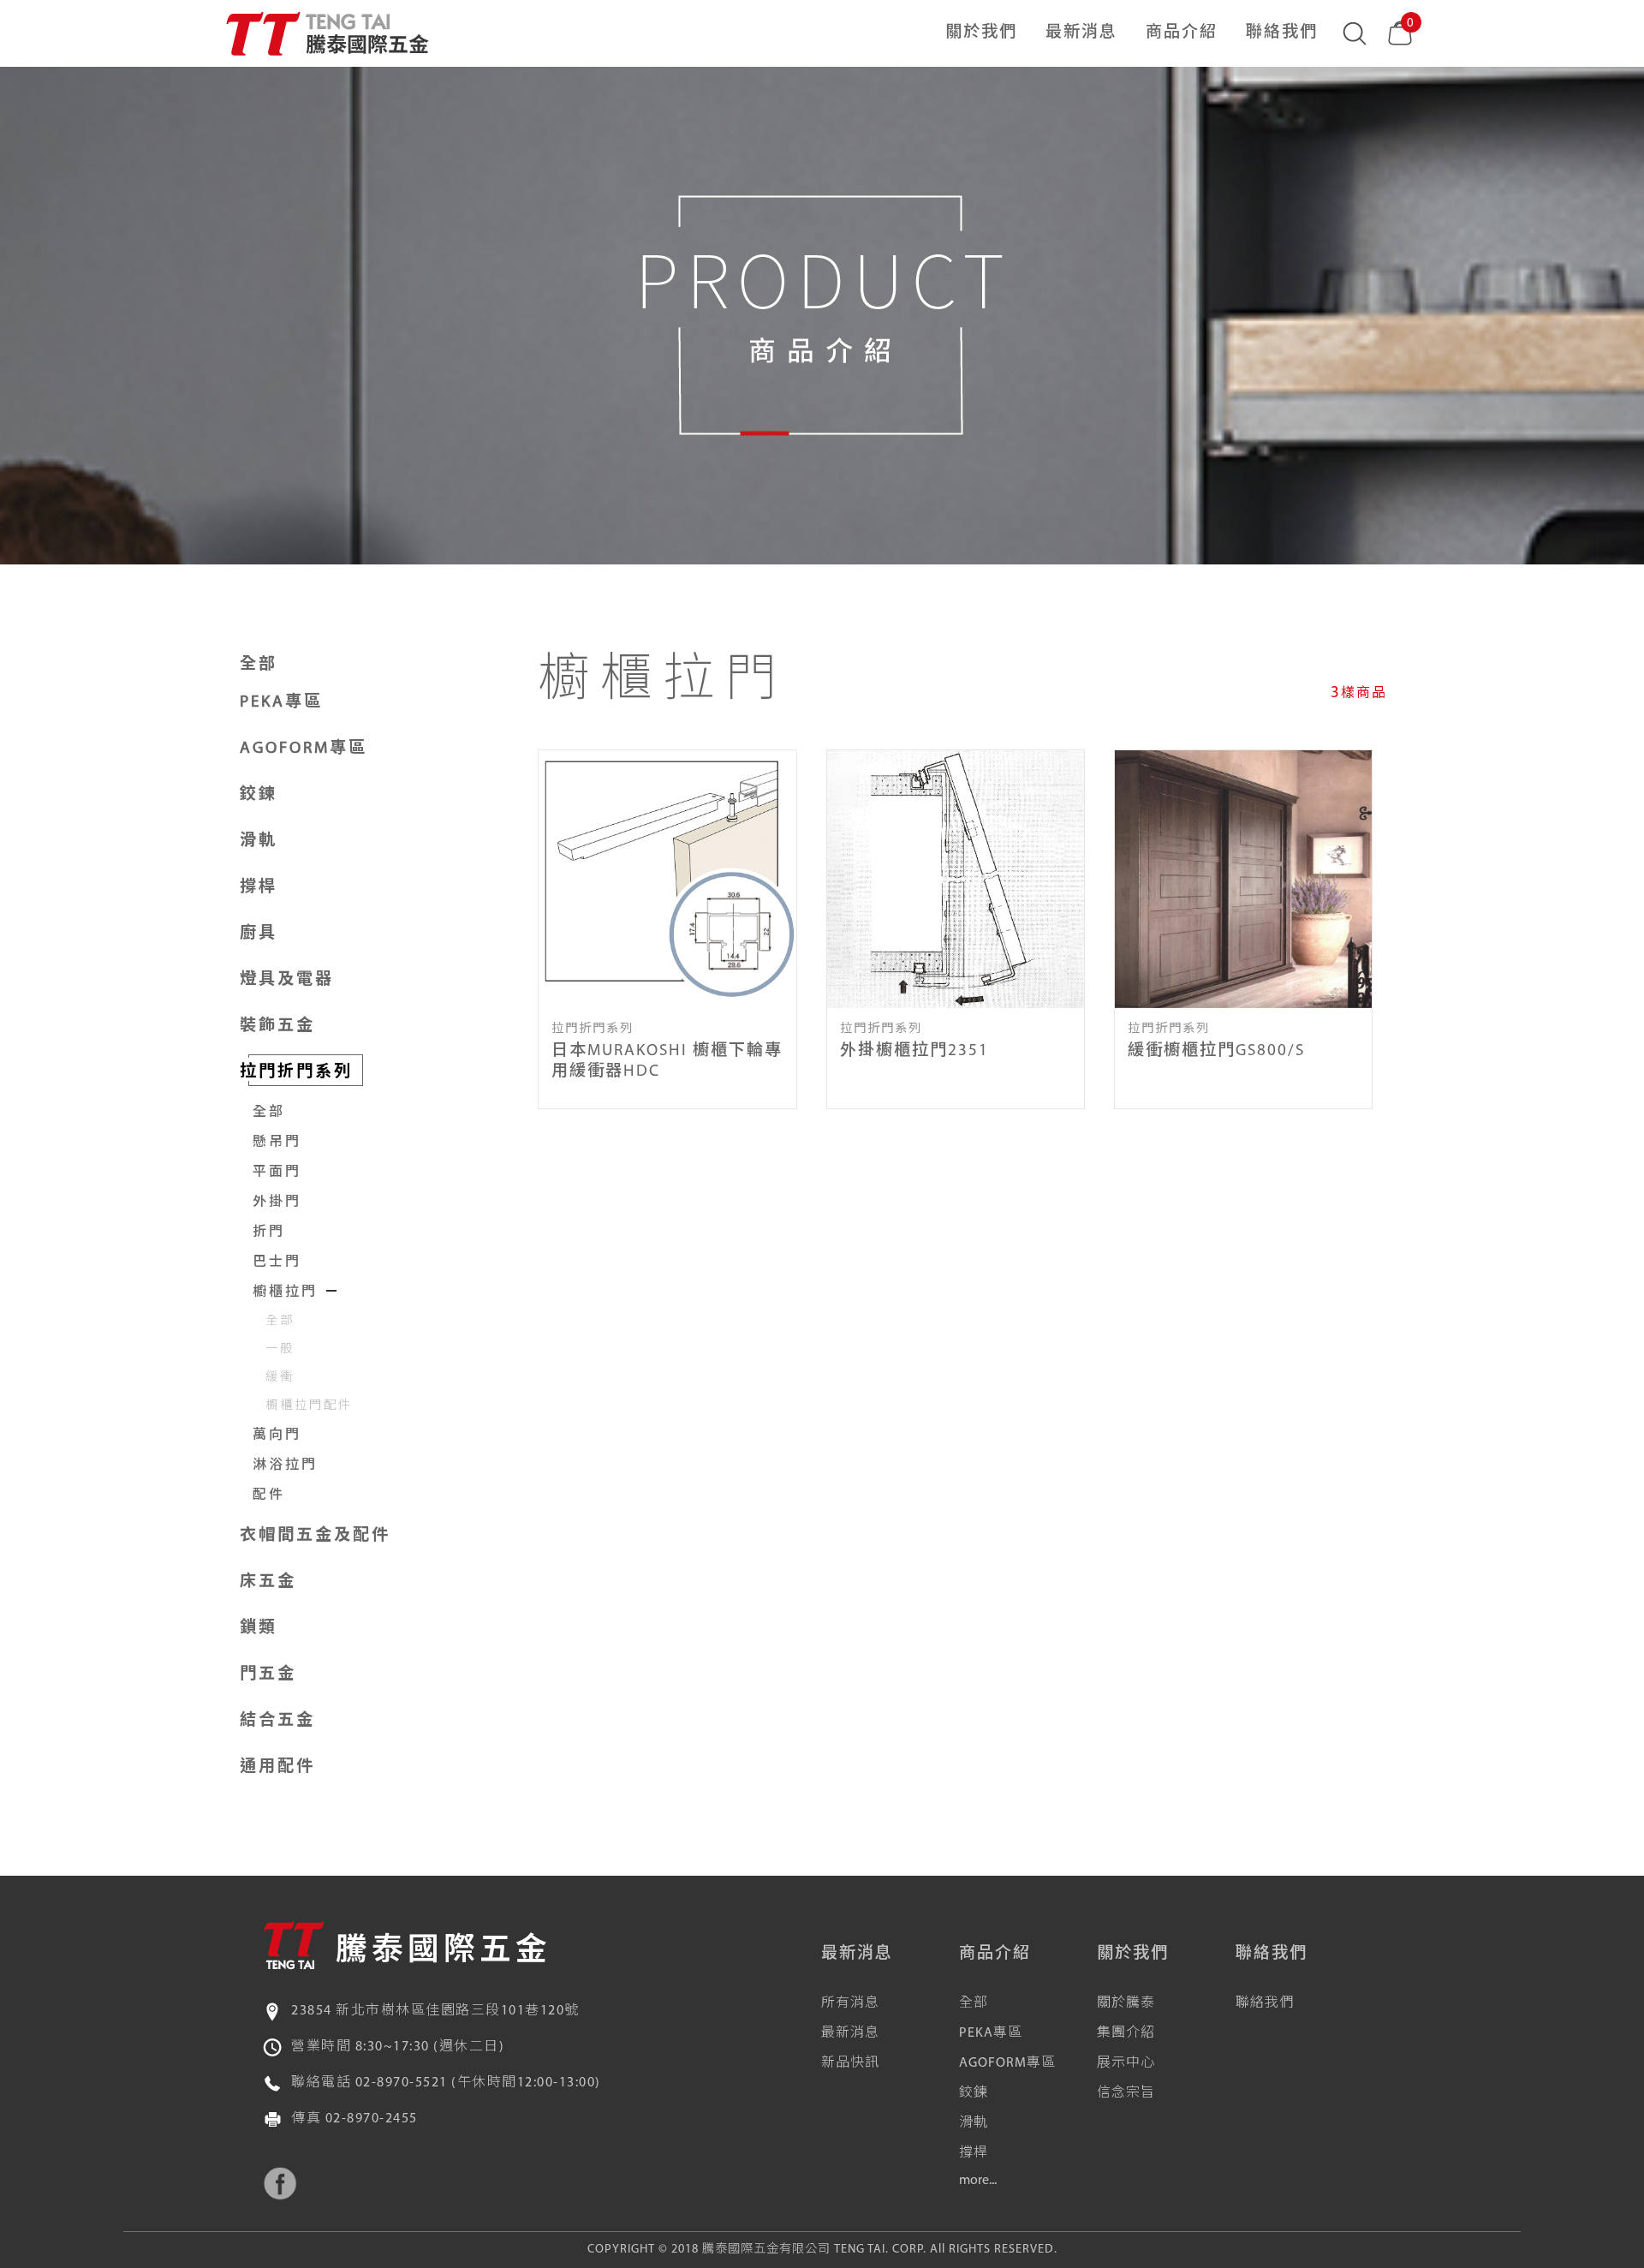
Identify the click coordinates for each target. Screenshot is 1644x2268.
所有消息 (850, 2003)
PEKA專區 (991, 2033)
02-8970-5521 (402, 2083)
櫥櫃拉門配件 (309, 1406)
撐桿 (974, 2153)
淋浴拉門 (285, 1465)
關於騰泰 (1126, 2003)
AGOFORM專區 (1007, 2063)
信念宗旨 (1126, 2093)
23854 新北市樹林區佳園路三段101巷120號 (435, 2011)
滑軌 (974, 2123)
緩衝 (280, 1378)
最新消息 (1081, 33)
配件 (269, 1495)
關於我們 (981, 33)
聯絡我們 (1282, 33)
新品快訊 (850, 2063)
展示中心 (1126, 2063)
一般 (280, 1349)
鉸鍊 (974, 2093)
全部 (259, 665)
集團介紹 (1126, 2033)
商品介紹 (1182, 33)
